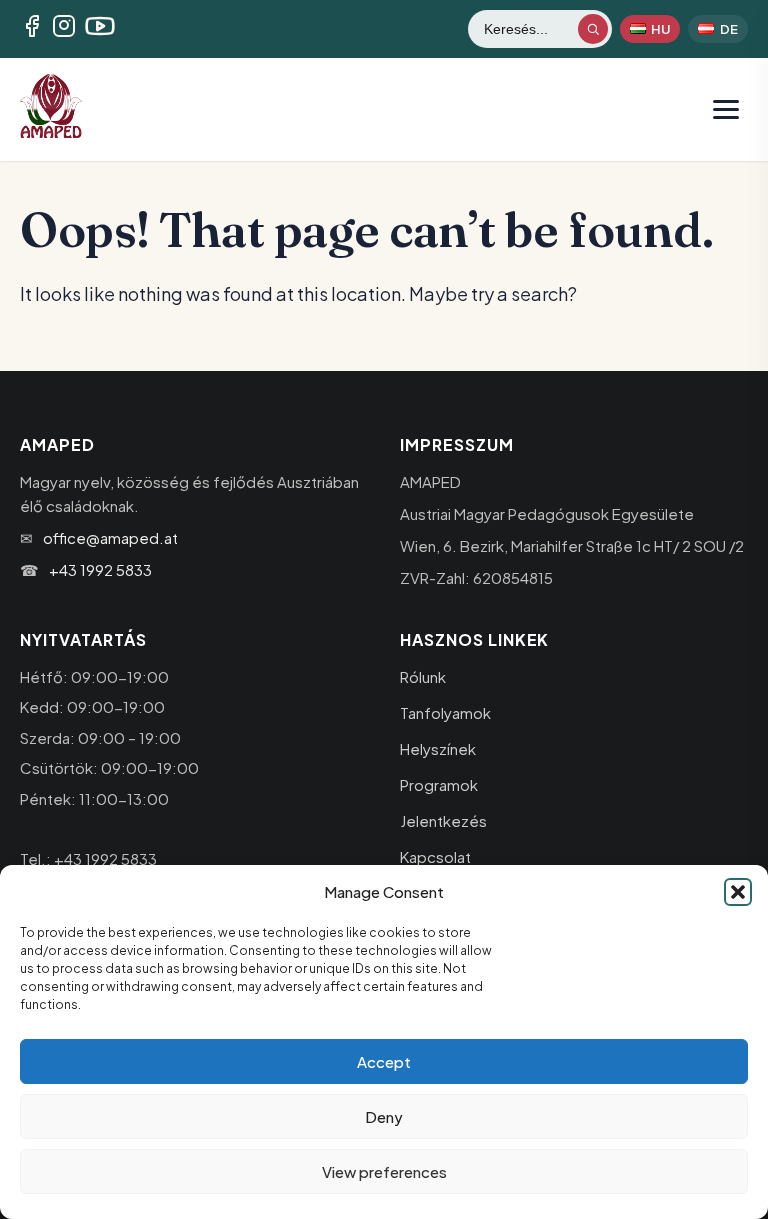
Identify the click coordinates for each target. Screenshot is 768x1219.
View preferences (384, 1171)
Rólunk (423, 676)
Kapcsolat (435, 856)
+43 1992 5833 (100, 569)
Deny (384, 1116)
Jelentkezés (443, 820)
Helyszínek (438, 748)
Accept (384, 1061)
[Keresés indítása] (593, 29)
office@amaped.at (110, 537)
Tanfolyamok (445, 712)
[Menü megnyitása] (726, 109)
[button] (738, 892)
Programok (439, 784)
